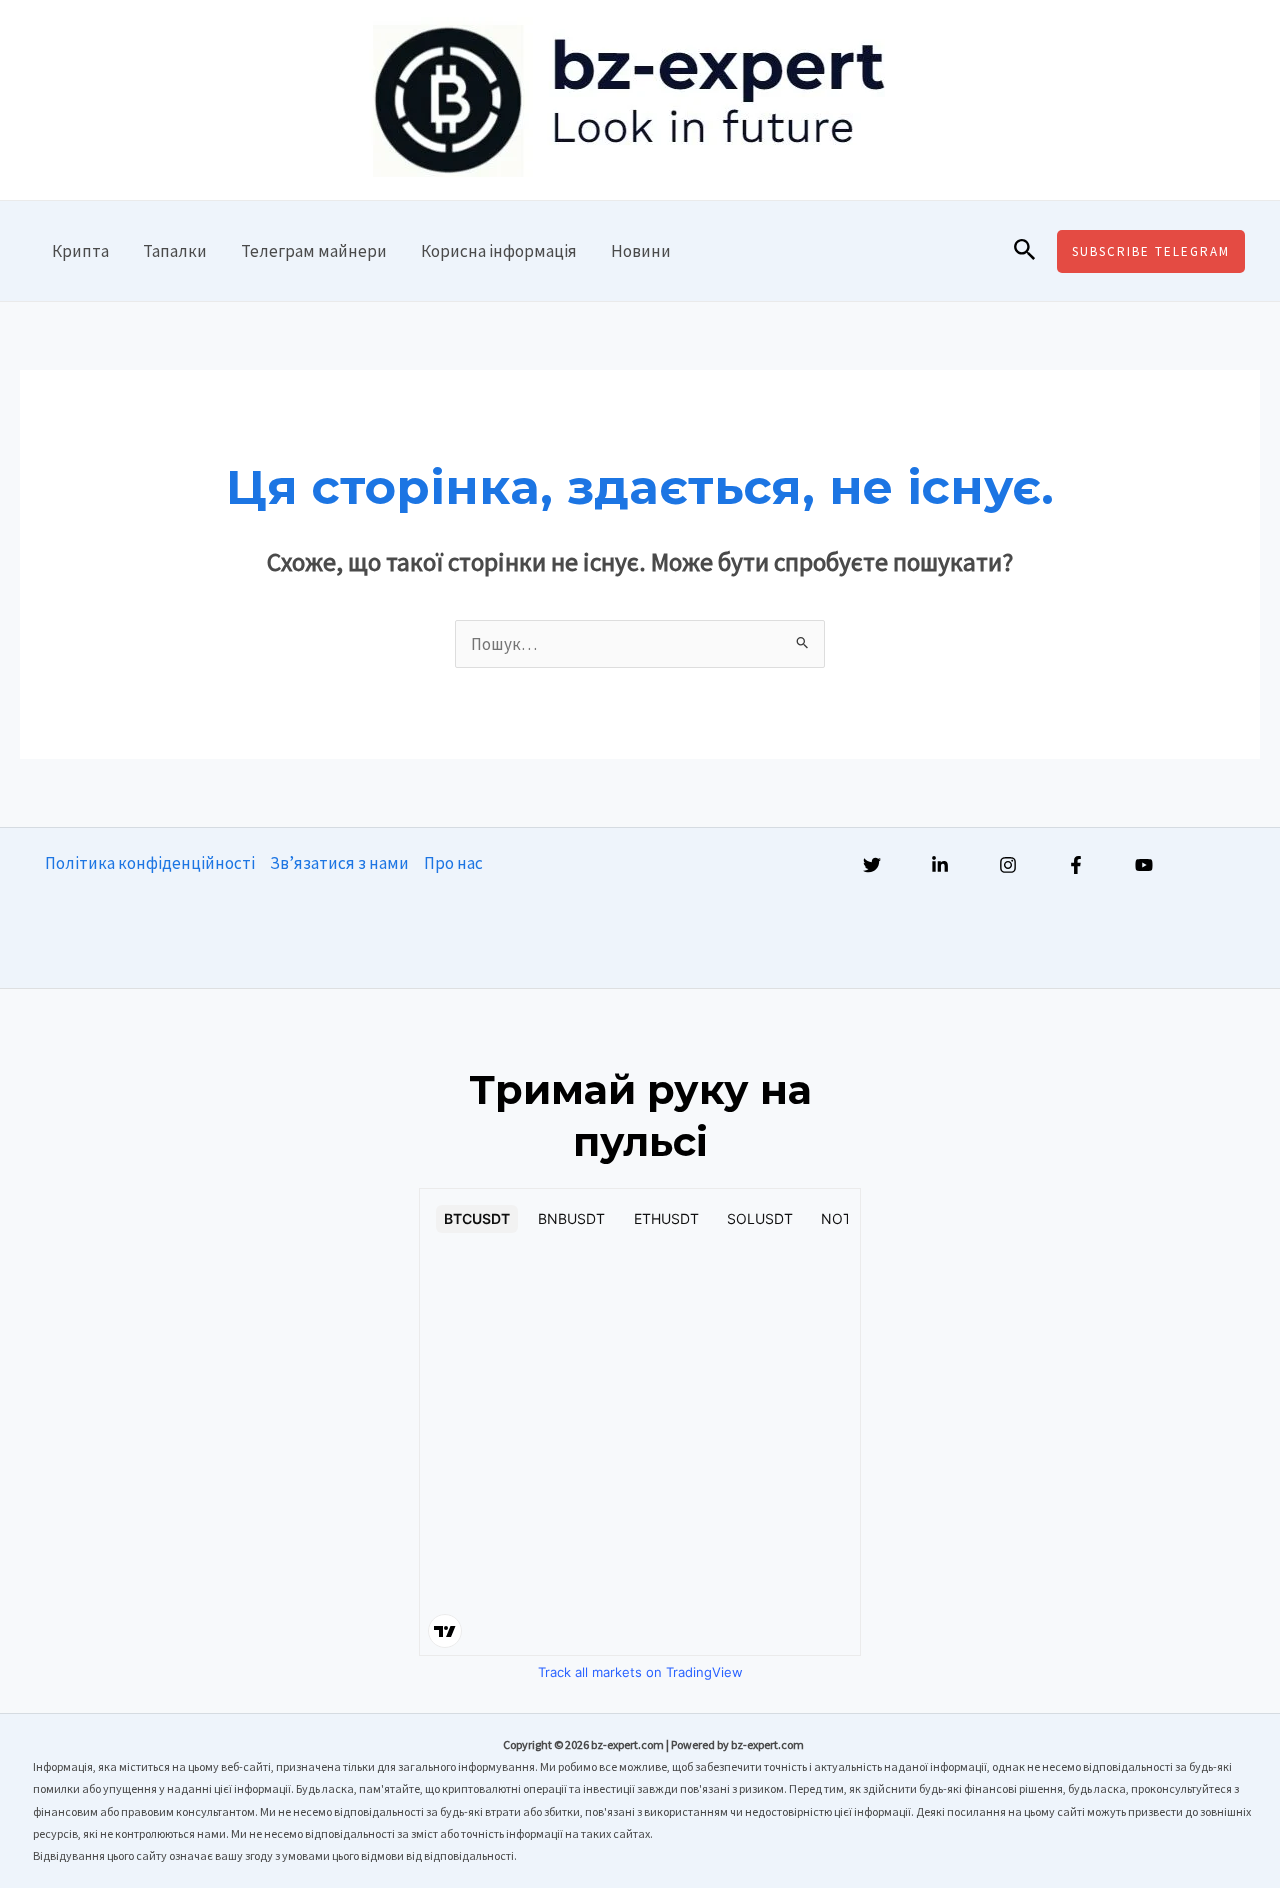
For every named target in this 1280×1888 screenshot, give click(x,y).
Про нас (453, 863)
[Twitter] (872, 865)
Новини (641, 251)
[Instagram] (1008, 865)
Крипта (80, 251)
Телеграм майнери (314, 251)
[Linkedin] (940, 865)
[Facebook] (1076, 865)
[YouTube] (1144, 865)
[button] (1025, 251)
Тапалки (175, 251)
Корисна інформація (499, 251)
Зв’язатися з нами (339, 863)
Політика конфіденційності (150, 863)
